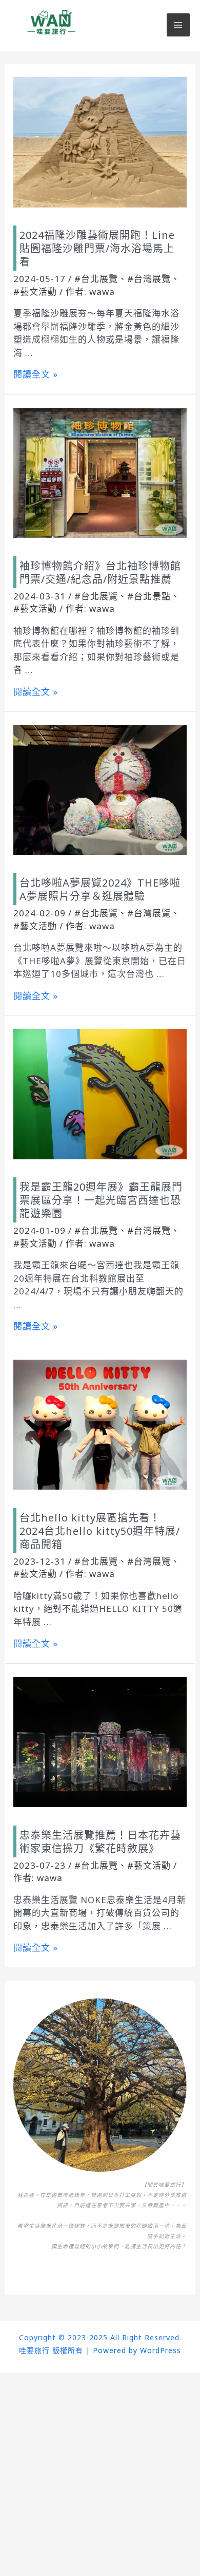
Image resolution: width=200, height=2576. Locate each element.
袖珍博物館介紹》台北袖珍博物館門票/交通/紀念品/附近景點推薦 (100, 572)
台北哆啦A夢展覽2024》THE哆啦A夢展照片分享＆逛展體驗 (100, 889)
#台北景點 (149, 596)
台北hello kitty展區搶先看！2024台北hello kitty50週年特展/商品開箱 (100, 1531)
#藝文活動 (35, 292)
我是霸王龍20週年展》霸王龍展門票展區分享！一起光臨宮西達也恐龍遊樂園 (101, 1200)
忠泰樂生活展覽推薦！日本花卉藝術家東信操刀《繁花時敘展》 (100, 1842)
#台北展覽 (96, 279)
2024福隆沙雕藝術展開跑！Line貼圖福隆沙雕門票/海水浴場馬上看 (97, 248)
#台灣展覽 (149, 279)
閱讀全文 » (36, 374)
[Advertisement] (100, 2473)
